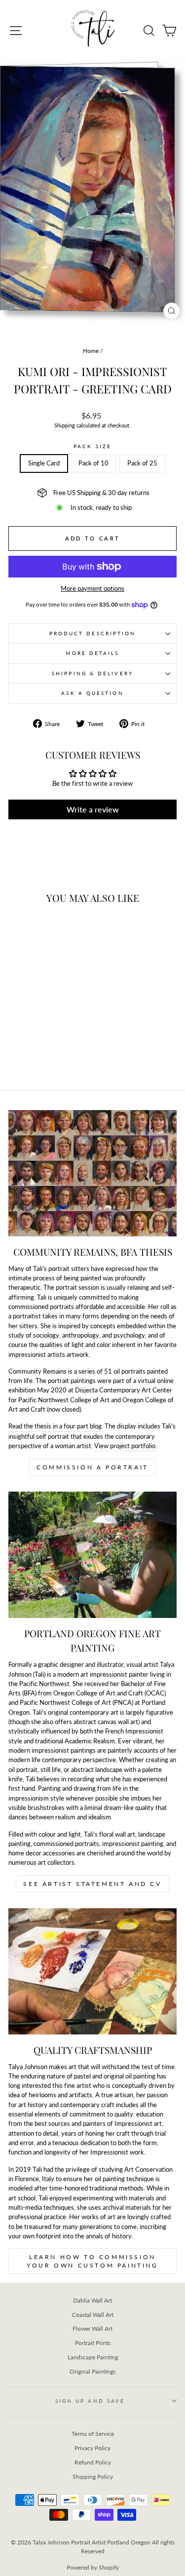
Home (91, 351)
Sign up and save (90, 2401)
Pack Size (92, 446)
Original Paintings (92, 2371)
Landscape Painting (93, 2357)
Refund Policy (93, 2462)
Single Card (44, 463)
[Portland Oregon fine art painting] (92, 1555)
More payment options (92, 588)
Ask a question (92, 693)
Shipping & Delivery (92, 673)
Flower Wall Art (92, 2328)
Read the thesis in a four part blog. (56, 1426)
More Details (92, 653)
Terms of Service (93, 2434)
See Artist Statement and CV (92, 1884)
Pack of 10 (93, 463)
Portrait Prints (93, 2343)
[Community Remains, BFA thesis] (92, 1173)
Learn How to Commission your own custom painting (92, 2261)
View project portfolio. (126, 1446)
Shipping (65, 425)
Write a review (93, 809)
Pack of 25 (142, 463)
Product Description (93, 633)
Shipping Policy (93, 2477)
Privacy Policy (92, 2448)
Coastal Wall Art (93, 2315)
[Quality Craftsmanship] (92, 1971)
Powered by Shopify (93, 2567)
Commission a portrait (92, 1467)
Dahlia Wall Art (92, 2300)
